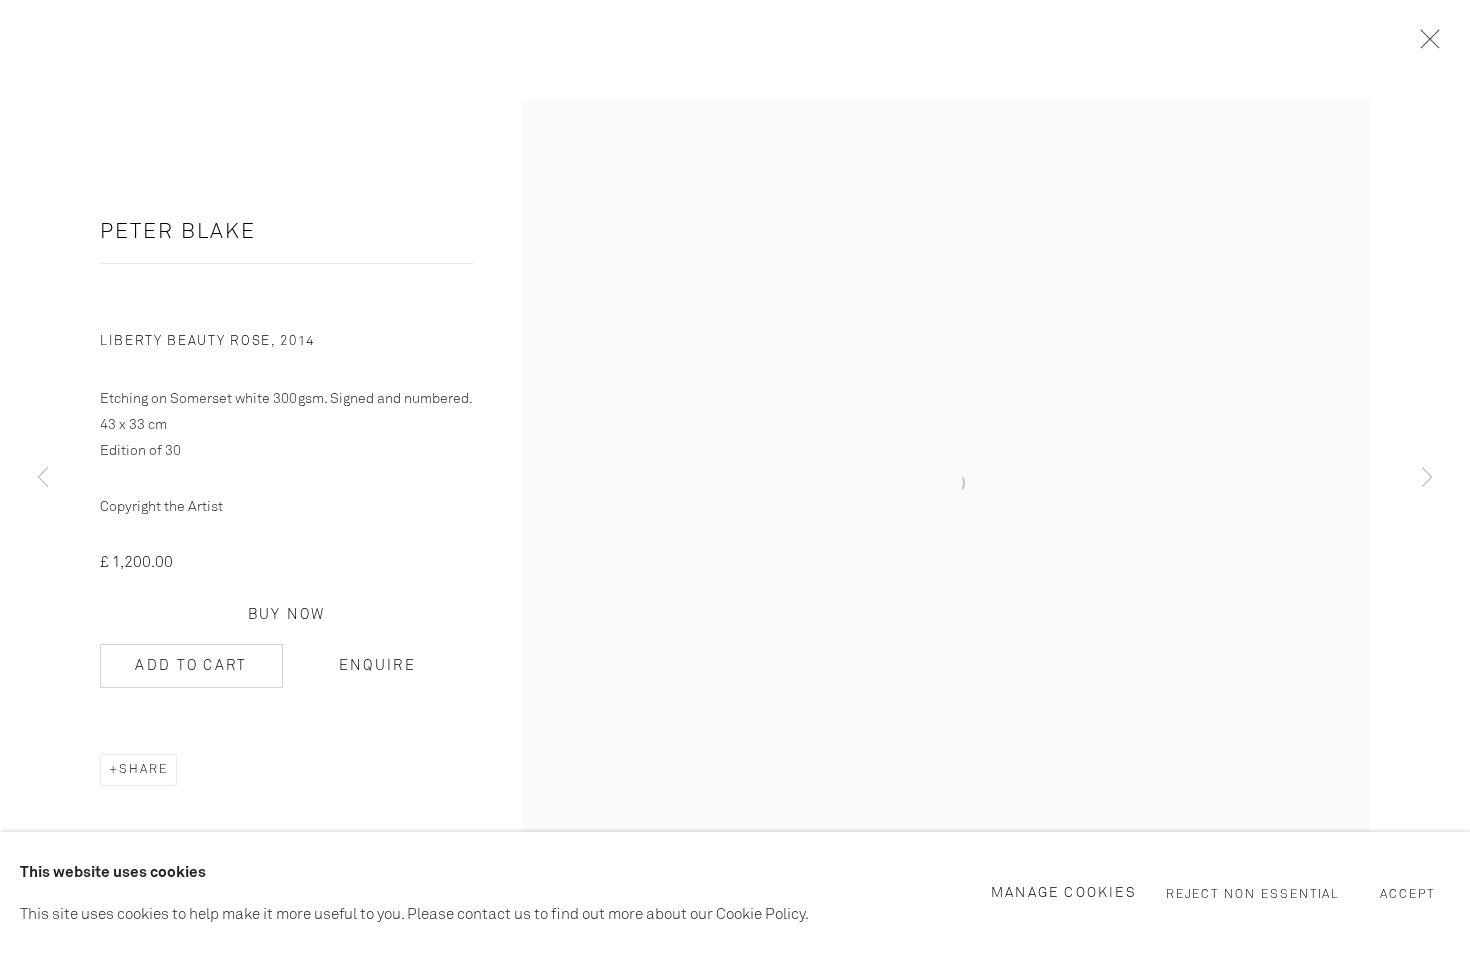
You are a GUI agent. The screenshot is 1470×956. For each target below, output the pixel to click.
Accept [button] (1407, 895)
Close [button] (1425, 45)
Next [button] (1427, 477)
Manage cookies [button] (1064, 893)
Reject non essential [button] (1253, 895)
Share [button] (143, 770)
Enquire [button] (377, 666)
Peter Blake (178, 232)
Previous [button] (43, 477)
